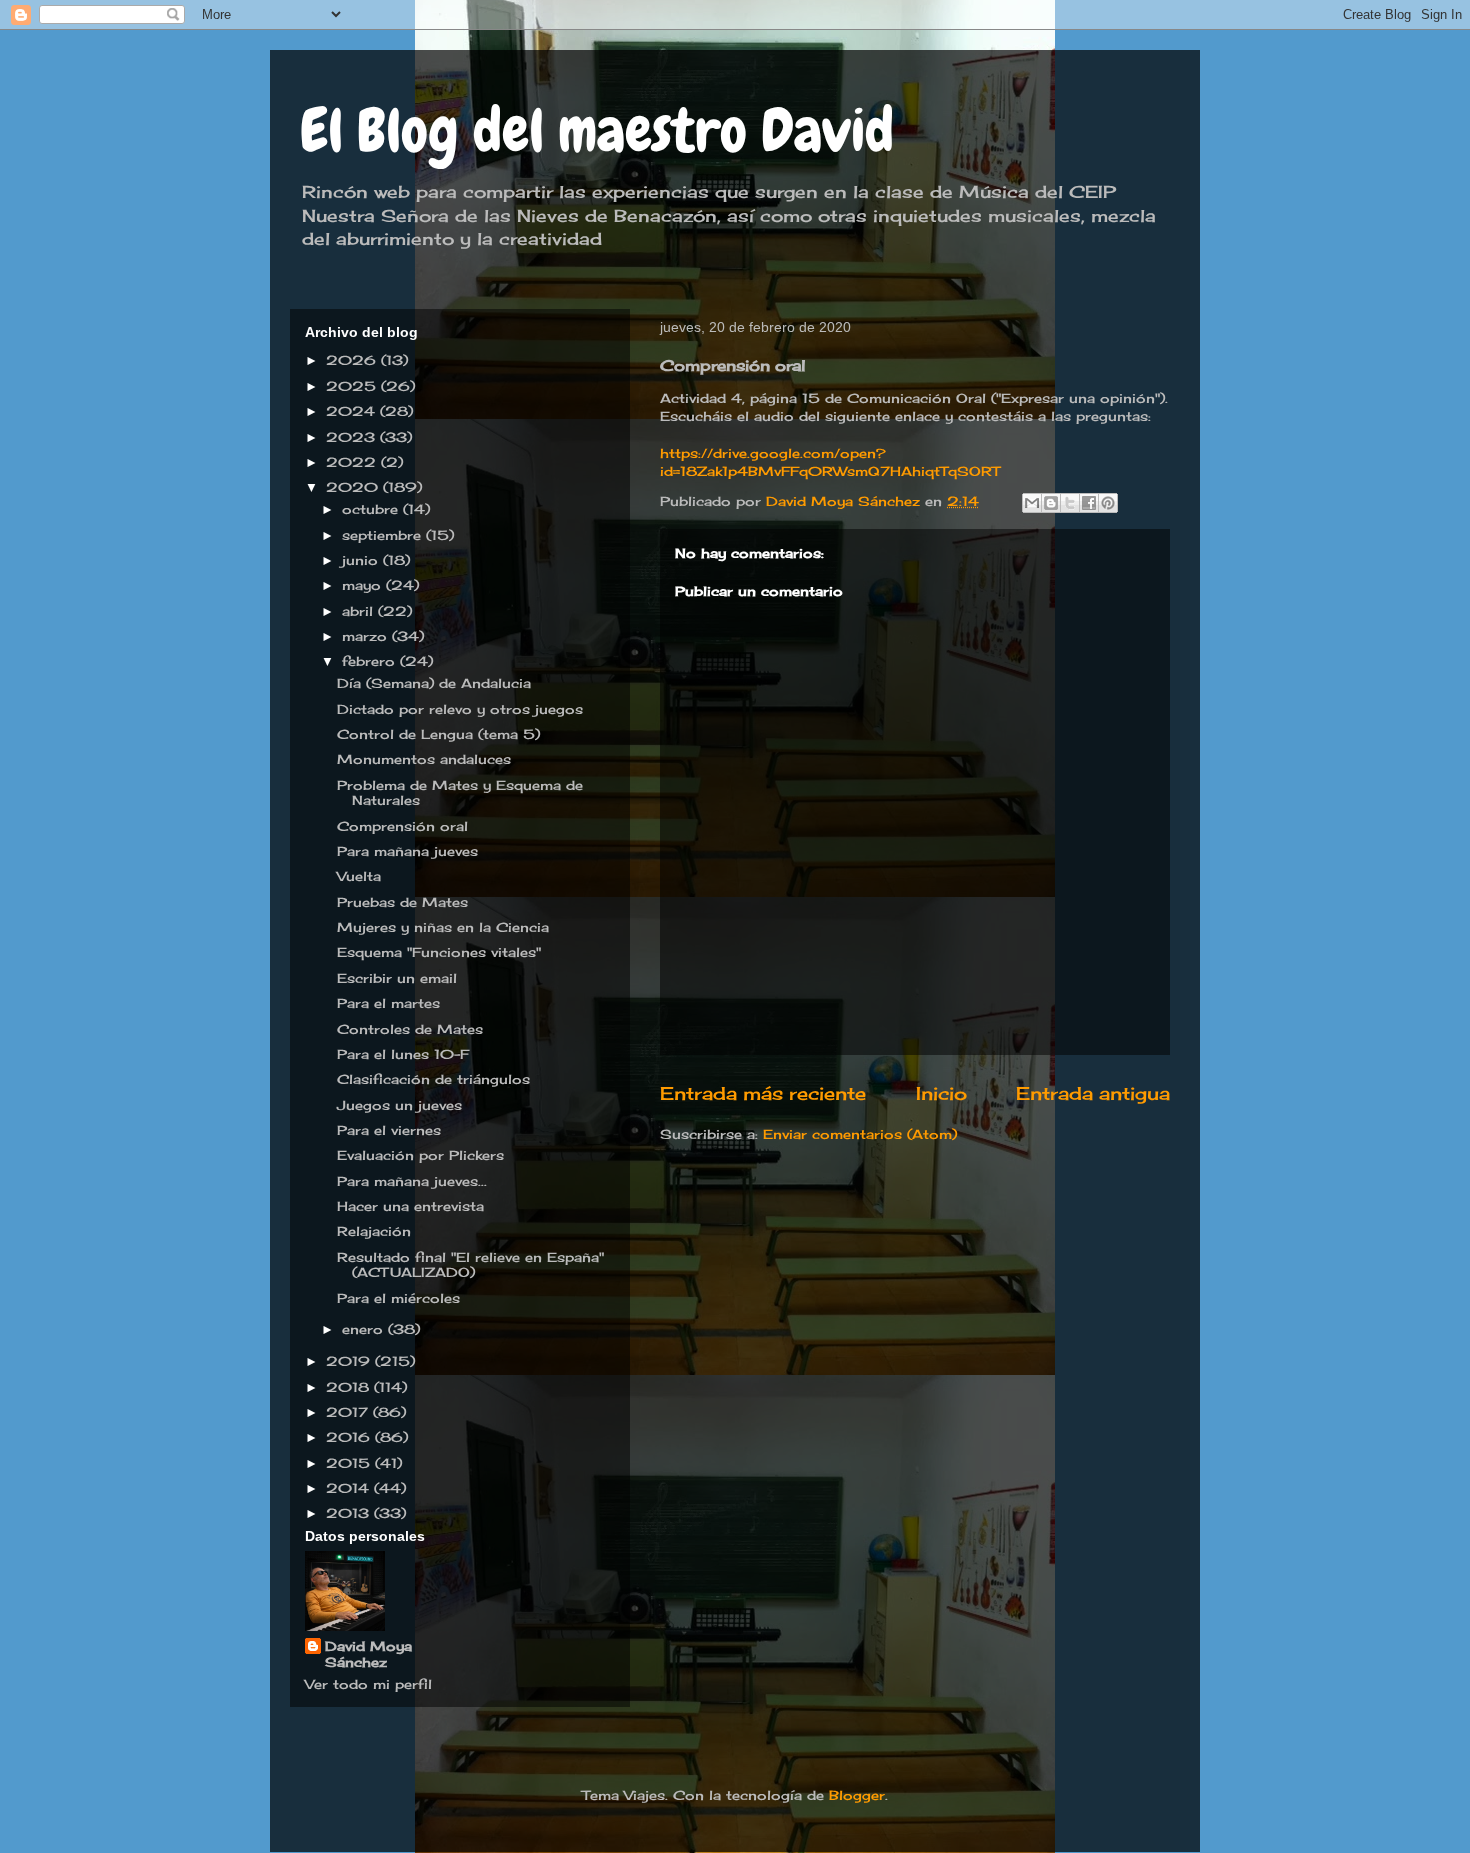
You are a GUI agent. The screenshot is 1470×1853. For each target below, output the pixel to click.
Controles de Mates (410, 1029)
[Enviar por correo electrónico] (1032, 503)
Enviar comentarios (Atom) (860, 1134)
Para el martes (388, 1003)
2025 (353, 386)
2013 (350, 1513)
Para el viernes (389, 1130)
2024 (353, 411)
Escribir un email (397, 978)
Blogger (857, 1795)
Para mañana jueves (407, 851)
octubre (372, 509)
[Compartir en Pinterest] (1108, 503)
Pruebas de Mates (402, 902)
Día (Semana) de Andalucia (434, 683)
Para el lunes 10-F (403, 1054)
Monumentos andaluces (424, 759)
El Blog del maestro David (597, 130)
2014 (350, 1488)
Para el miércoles (398, 1298)
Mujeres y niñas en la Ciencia (443, 927)
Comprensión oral (402, 826)
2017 (349, 1412)
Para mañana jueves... (412, 1181)
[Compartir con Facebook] (1089, 503)
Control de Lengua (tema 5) (438, 734)
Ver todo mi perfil (368, 1684)
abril (360, 611)
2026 (353, 360)
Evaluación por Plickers (420, 1155)
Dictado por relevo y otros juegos (460, 709)
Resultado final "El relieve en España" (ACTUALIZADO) (470, 1265)
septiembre (384, 535)
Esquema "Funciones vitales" (439, 952)
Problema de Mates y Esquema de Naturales (460, 793)
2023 (353, 437)
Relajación (374, 1231)
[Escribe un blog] (1051, 503)
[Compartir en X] (1070, 503)
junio (362, 560)
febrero (371, 661)
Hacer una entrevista (410, 1206)
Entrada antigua (1093, 1093)
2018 (350, 1387)
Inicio (941, 1093)
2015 (350, 1463)
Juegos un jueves (399, 1105)
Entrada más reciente (763, 1093)
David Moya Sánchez (368, 1654)
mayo (364, 585)
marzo (367, 636)
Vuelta (359, 876)
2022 (353, 462)
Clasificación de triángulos (433, 1079)
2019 (350, 1361)
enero (365, 1329)
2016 (350, 1437)
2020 (354, 487)
